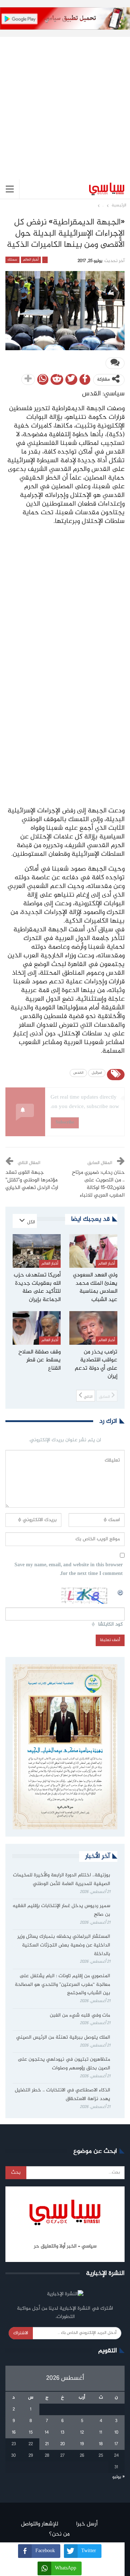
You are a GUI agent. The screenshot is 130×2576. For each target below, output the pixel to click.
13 (62, 2433)
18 (101, 2444)
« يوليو (118, 2477)
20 (63, 2444)
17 (116, 2444)
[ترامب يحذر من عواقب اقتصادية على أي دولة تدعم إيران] (93, 1328)
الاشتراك (21, 2333)
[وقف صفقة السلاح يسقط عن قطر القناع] (37, 1328)
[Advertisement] (65, 102)
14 (47, 2433)
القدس (78, 1073)
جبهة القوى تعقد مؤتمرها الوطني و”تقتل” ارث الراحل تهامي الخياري (32, 1180)
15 (31, 2433)
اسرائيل (97, 1073)
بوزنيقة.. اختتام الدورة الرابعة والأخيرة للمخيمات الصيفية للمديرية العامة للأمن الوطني (62, 1880)
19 (82, 2444)
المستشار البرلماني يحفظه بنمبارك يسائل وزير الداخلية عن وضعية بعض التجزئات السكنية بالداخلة (64, 1945)
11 (101, 2433)
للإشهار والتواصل (40, 2524)
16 (14, 2433)
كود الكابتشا (110, 1625)
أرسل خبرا (87, 2524)
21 (47, 2444)
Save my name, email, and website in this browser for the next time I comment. (69, 1570)
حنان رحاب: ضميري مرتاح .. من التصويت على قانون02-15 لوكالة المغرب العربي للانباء (98, 1184)
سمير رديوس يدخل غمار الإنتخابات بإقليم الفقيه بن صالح (61, 1910)
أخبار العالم (31, 260)
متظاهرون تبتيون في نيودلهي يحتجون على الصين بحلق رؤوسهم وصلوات (64, 2064)
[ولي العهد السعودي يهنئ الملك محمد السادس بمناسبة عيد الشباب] (93, 1251)
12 (82, 2433)
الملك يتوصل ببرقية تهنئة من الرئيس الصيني (63, 2038)
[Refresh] (121, 1592)
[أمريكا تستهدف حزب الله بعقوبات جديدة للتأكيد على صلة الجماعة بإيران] (37, 1251)
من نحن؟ (59, 2534)
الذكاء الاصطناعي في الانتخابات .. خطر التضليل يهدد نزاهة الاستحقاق (62, 2095)
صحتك (12, 260)
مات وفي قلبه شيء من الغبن (79, 2015)
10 (116, 2433)
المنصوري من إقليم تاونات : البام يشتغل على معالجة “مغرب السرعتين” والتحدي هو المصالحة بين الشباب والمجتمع (62, 1985)
